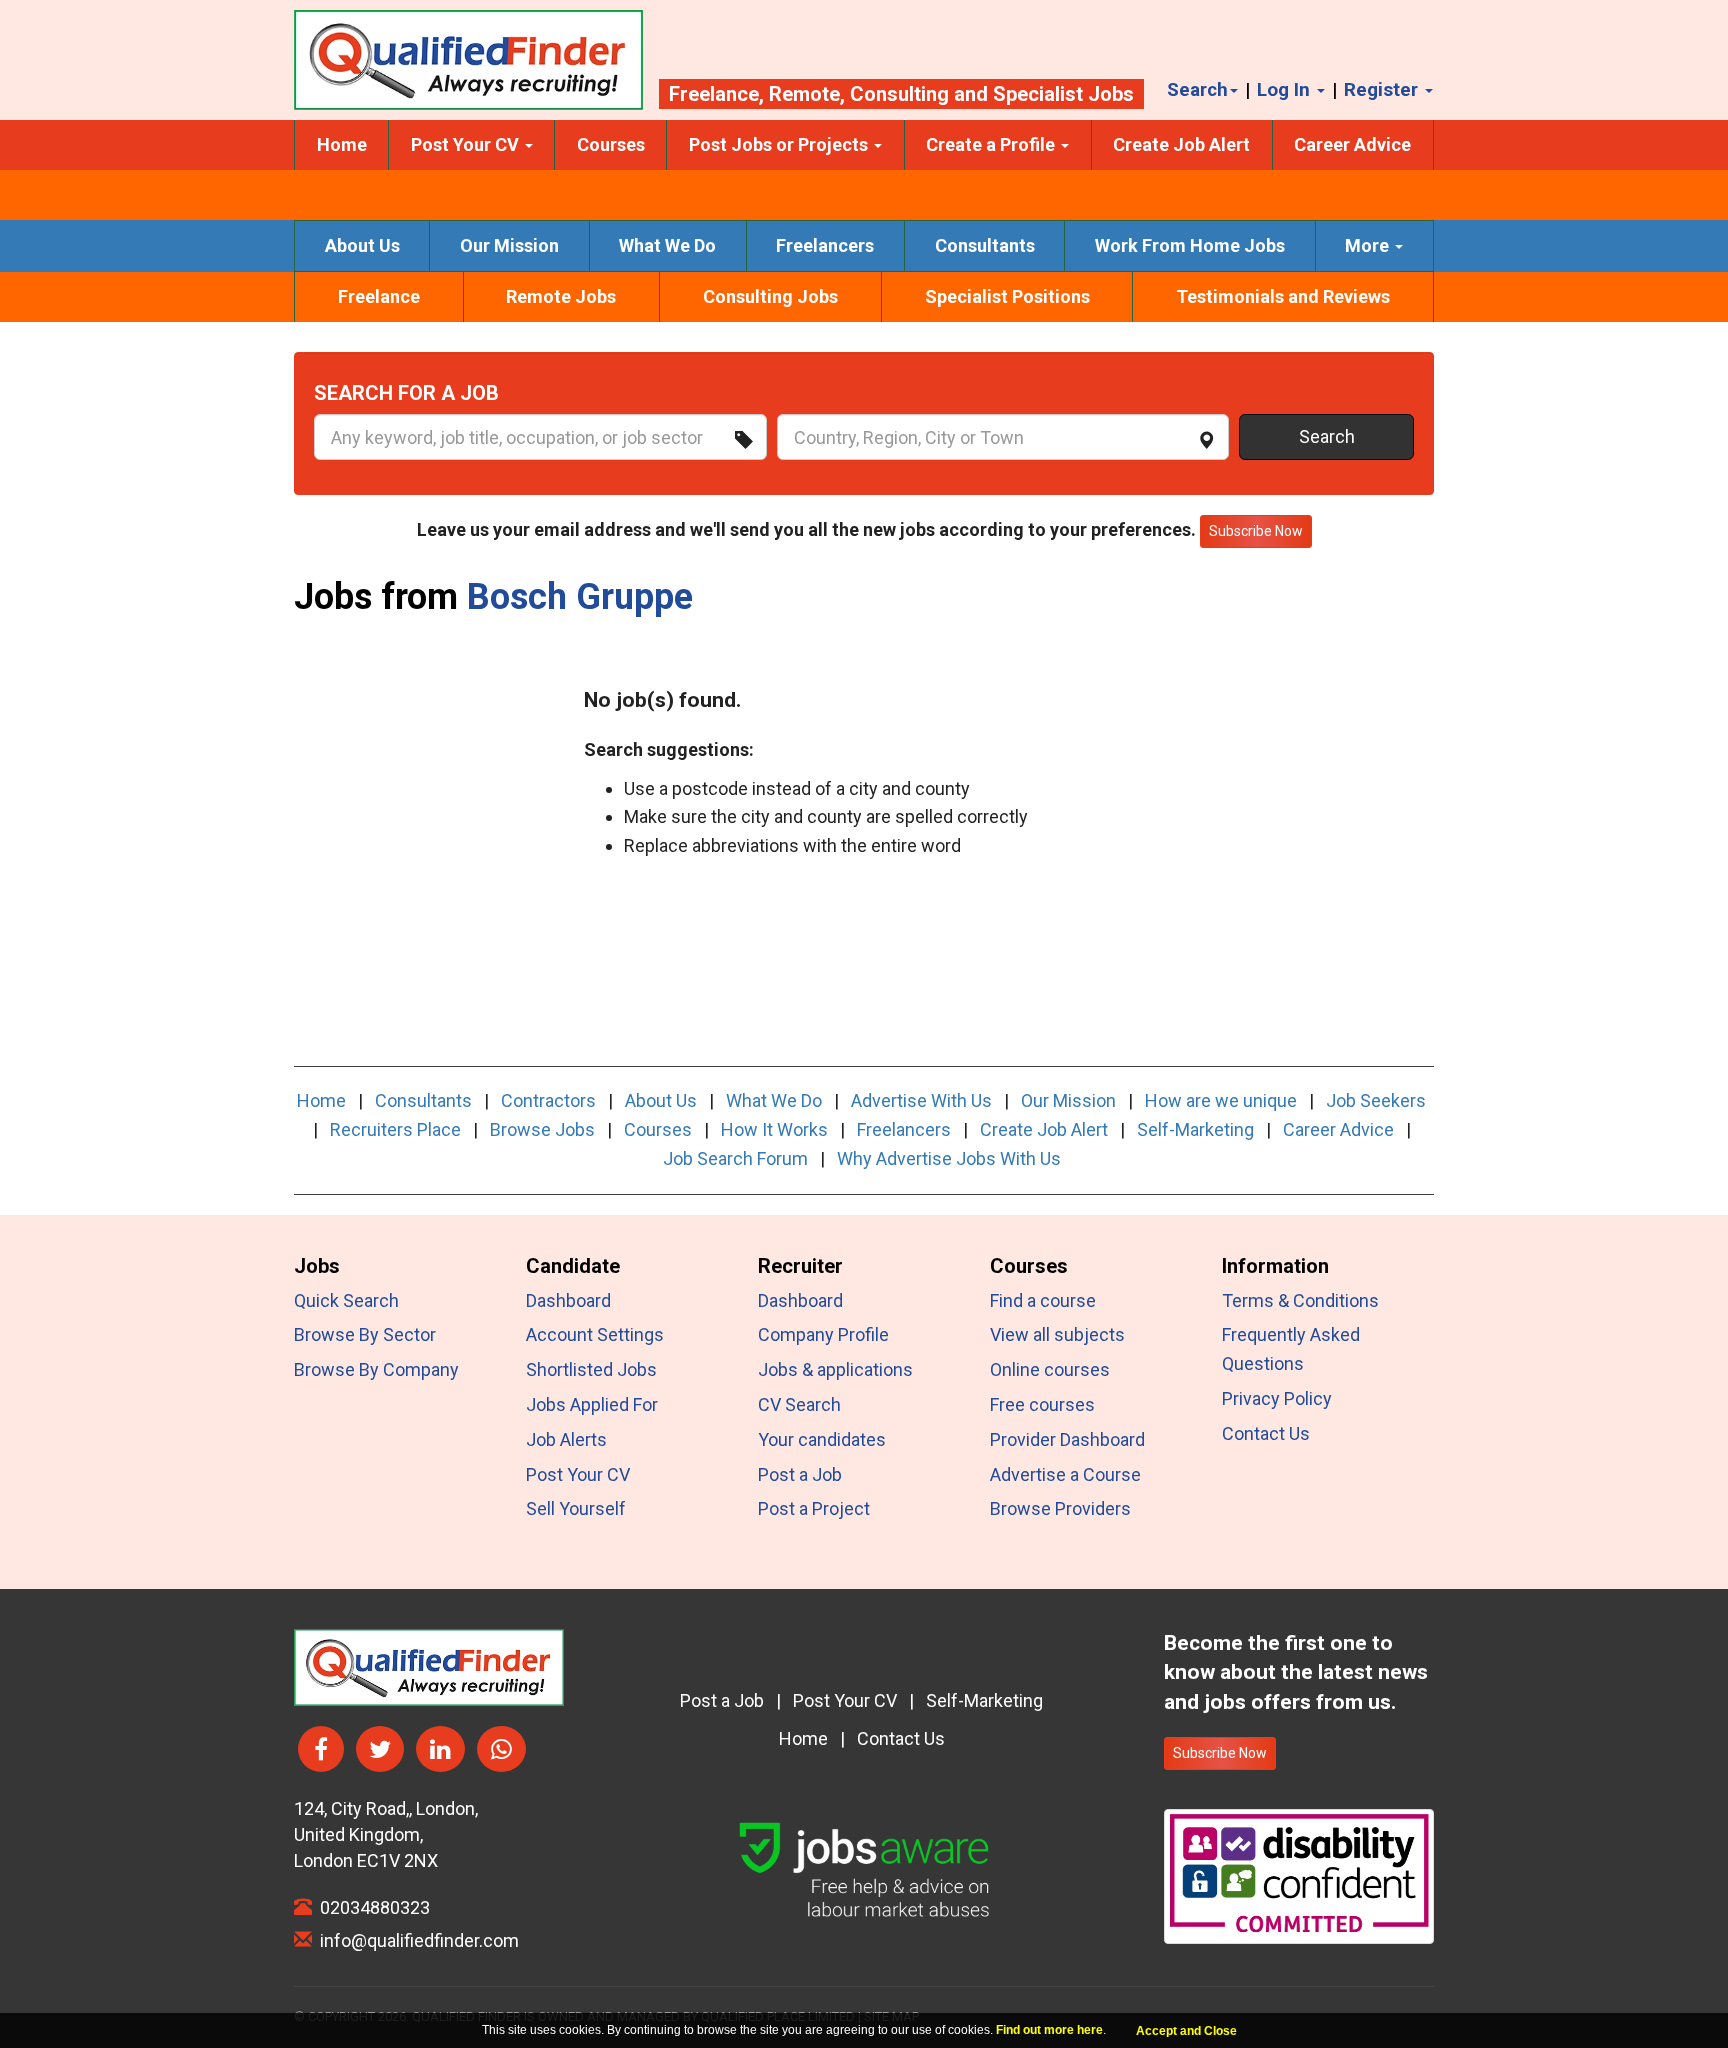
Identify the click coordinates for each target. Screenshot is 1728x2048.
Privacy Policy (1277, 1398)
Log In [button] (1286, 89)
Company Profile (823, 1334)
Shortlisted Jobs (591, 1369)
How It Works (774, 1129)
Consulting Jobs (770, 296)
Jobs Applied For (592, 1404)
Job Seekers (1376, 1100)
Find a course (1043, 1300)
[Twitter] (380, 1749)
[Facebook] (321, 1749)
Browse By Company (376, 1369)
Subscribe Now (1220, 1753)
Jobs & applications (835, 1369)
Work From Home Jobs (1190, 245)
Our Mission (509, 245)
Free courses (1042, 1404)
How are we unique (1221, 1100)
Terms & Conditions (1300, 1300)
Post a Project (814, 1508)
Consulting (899, 94)
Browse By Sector (365, 1334)
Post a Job (800, 1474)
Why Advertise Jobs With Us (949, 1158)
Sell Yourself (576, 1508)
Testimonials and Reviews (1283, 296)
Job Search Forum (735, 1158)
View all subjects (1057, 1334)
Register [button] (1383, 89)
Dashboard (568, 1300)
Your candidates (822, 1439)
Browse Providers (1060, 1508)
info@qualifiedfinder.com (415, 1940)
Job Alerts (566, 1439)
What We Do (667, 245)
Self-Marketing (1195, 1129)
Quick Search (346, 1300)
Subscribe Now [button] (1256, 531)
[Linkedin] (440, 1749)
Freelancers (825, 245)
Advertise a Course (1065, 1474)
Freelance (714, 94)
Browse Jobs (542, 1129)
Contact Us (1266, 1433)
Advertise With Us (921, 1100)
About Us (362, 245)
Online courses (1050, 1369)
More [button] (1369, 245)
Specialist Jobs (1063, 94)
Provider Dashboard (1067, 1439)
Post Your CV (578, 1474)
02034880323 (371, 1907)
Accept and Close (1186, 2031)
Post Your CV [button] (467, 144)
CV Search (799, 1404)
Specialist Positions (1007, 296)
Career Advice (1352, 144)
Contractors (548, 1100)
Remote (804, 94)
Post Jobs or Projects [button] (780, 144)
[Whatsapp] (501, 1749)
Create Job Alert (1181, 144)
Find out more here (1049, 2030)
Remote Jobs (561, 296)
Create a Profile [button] (992, 144)
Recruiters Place (395, 1129)
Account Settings (595, 1334)
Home (342, 144)
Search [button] (1197, 89)
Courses (611, 144)
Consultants (985, 245)
